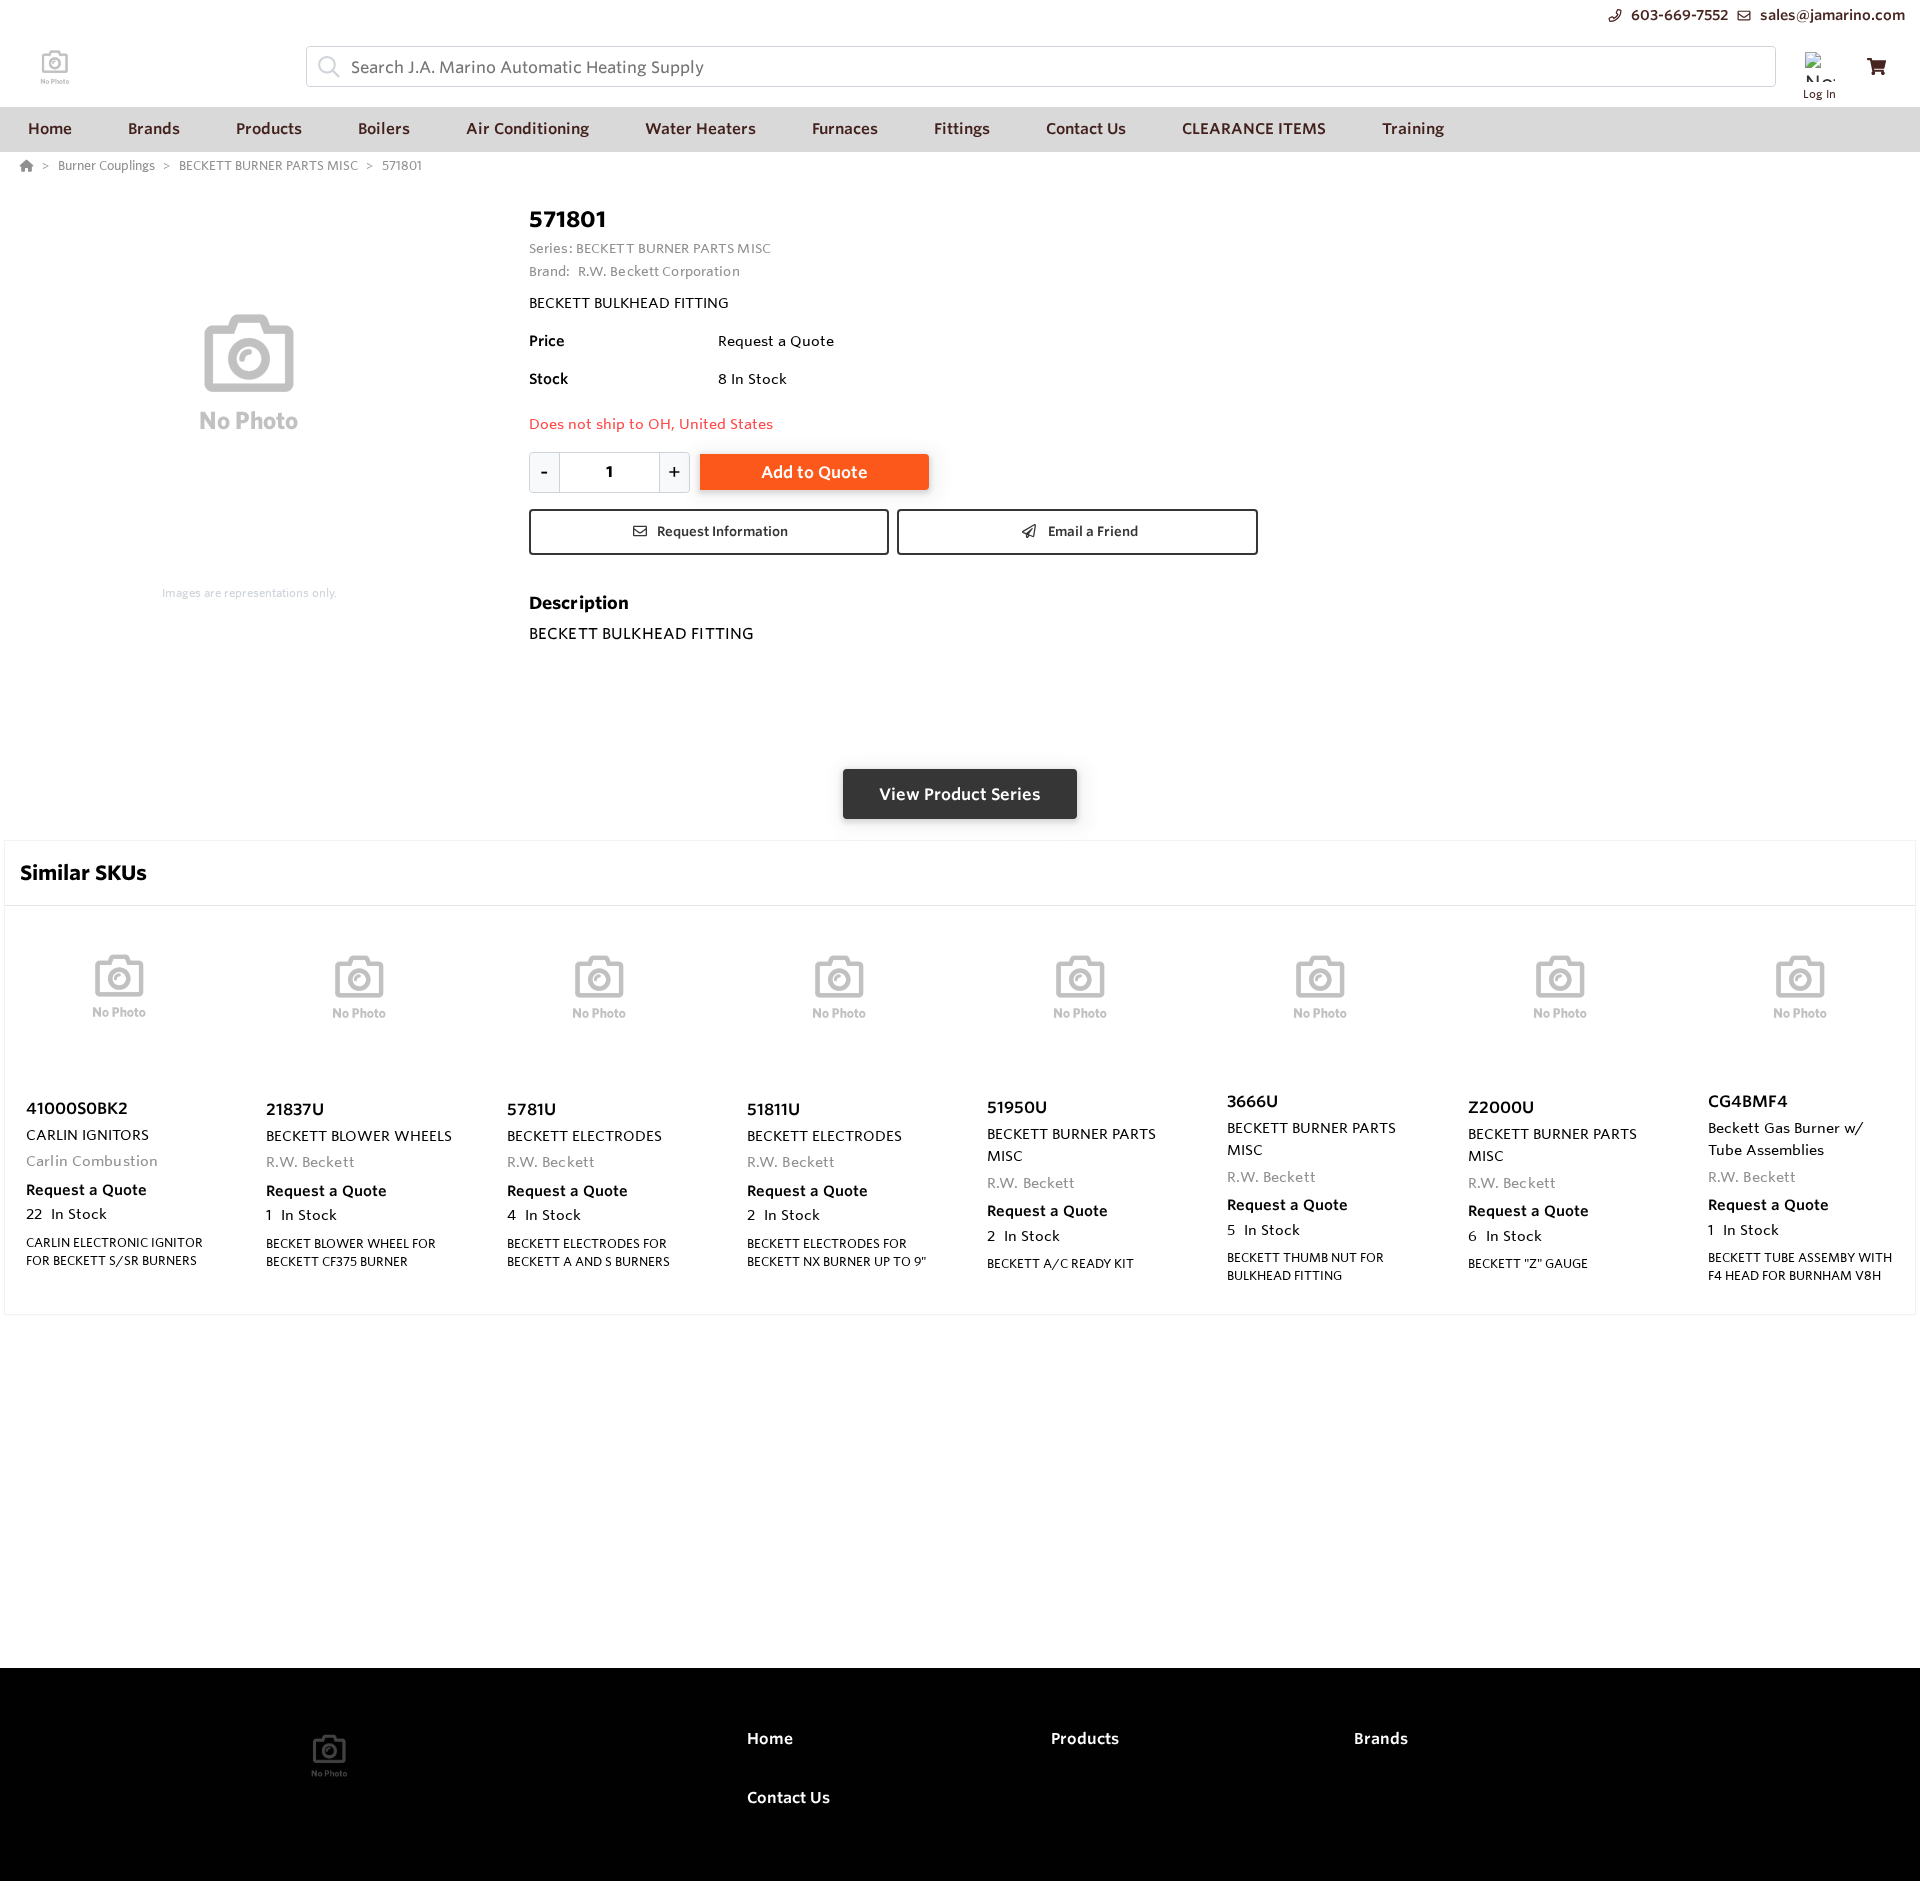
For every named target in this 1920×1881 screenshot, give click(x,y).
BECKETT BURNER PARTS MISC (673, 248)
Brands (1381, 1738)
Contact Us (788, 1797)
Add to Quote (814, 472)
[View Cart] (1876, 66)
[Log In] (1819, 66)
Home (770, 1738)
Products (1085, 1738)
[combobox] (1041, 66)
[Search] (325, 67)
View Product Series (960, 794)
